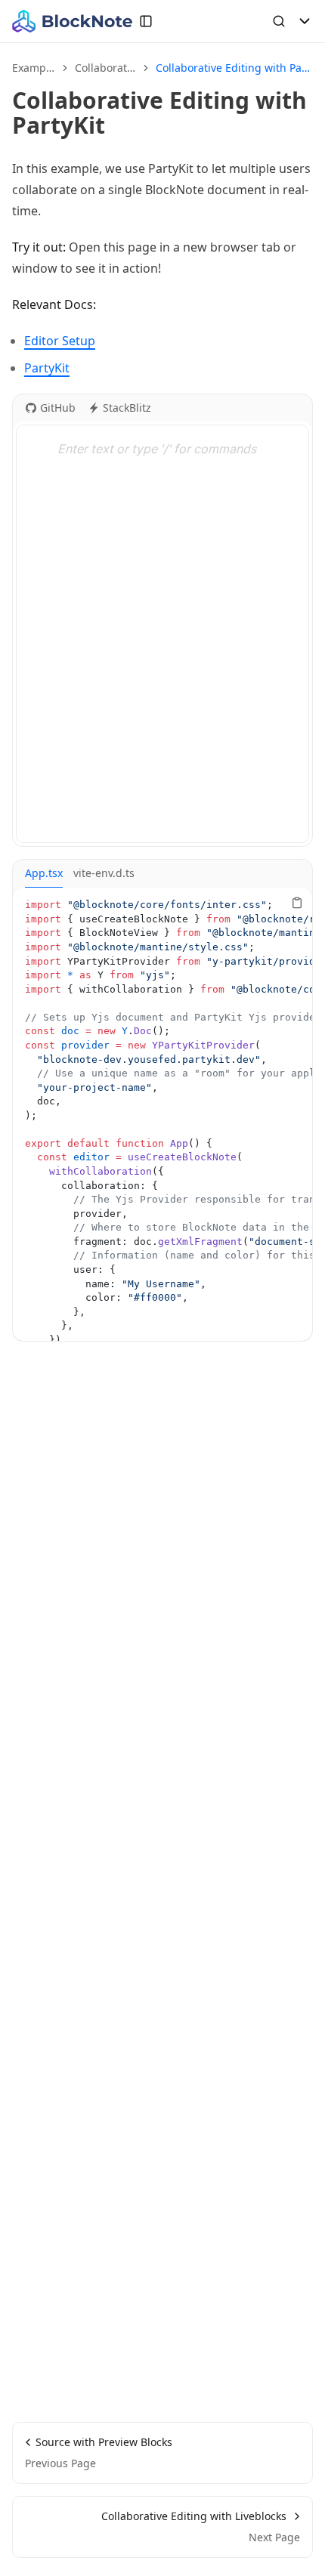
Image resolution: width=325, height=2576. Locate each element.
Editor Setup (60, 341)
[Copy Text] (297, 903)
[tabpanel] (162, 1114)
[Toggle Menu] (305, 21)
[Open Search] (279, 21)
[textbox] (162, 634)
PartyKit (47, 368)
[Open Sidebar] (146, 21)
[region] (162, 1114)
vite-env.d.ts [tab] (104, 873)
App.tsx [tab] (44, 873)
